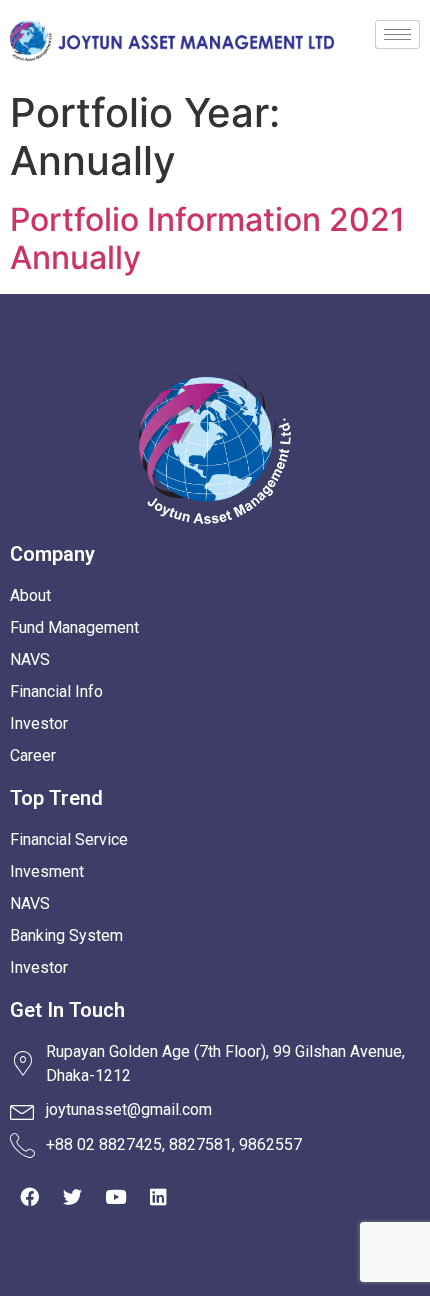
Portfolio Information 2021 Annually (207, 238)
